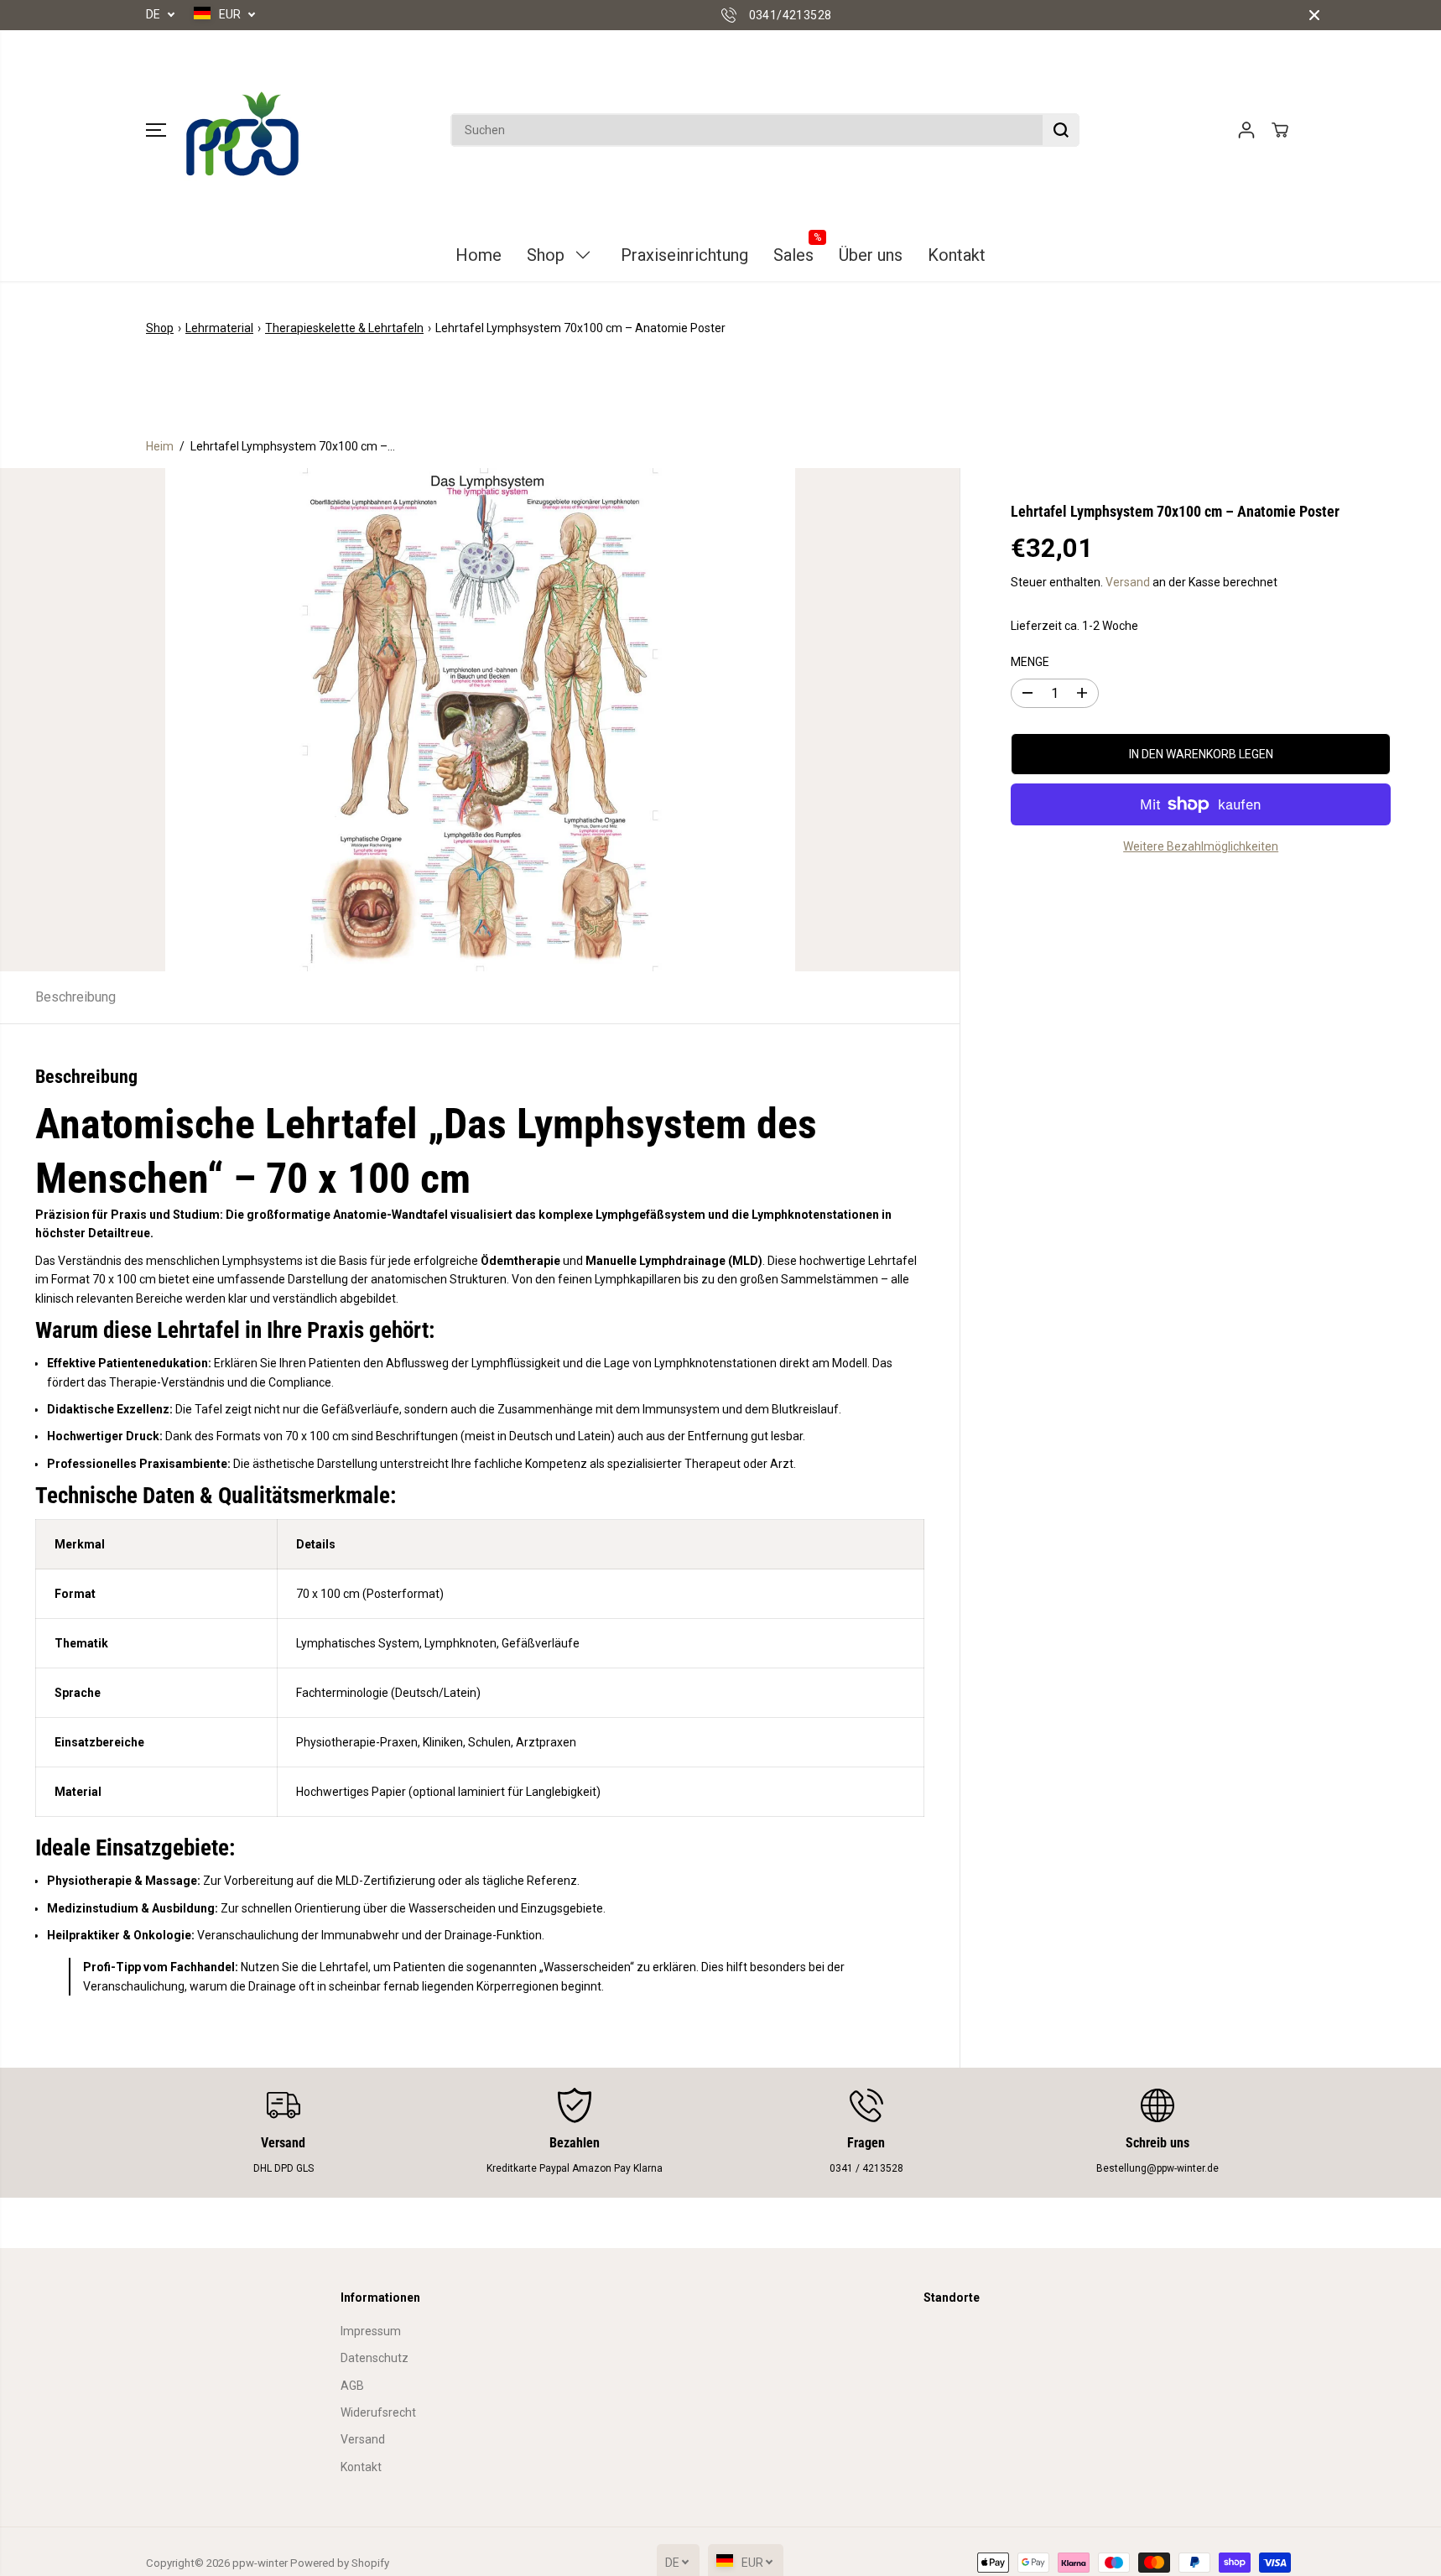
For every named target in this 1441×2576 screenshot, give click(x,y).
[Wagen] (1280, 130)
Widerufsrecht (378, 2412)
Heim (160, 446)
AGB (352, 2386)
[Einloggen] (1246, 130)
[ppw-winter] (242, 130)
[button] (156, 130)
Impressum (371, 2331)
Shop (160, 328)
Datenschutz (375, 2358)
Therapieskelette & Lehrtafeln (344, 328)
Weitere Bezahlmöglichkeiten (1201, 846)
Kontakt (361, 2467)
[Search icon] (1061, 130)
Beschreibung (75, 997)
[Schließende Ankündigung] (1314, 15)
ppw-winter (260, 2563)
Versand (1128, 582)
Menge (1030, 662)
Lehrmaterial (219, 328)
